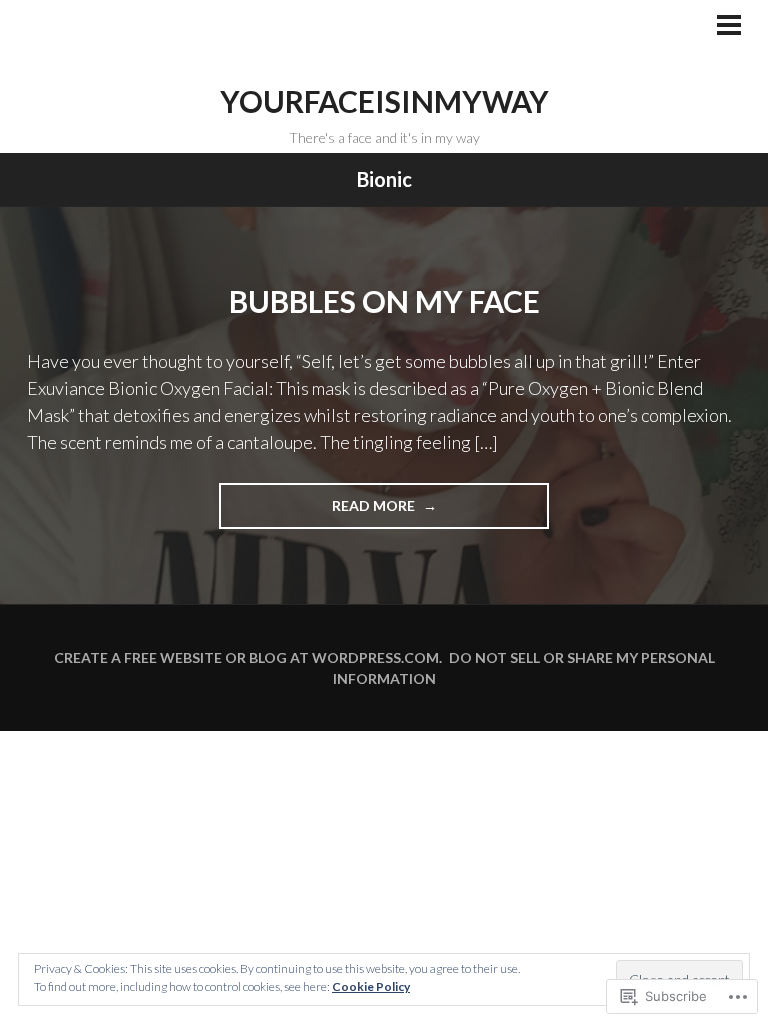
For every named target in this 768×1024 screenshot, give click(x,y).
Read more (318, 512)
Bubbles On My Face (384, 301)
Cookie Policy (371, 986)
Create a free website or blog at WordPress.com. (248, 657)
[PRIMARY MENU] (729, 27)
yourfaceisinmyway (384, 101)
